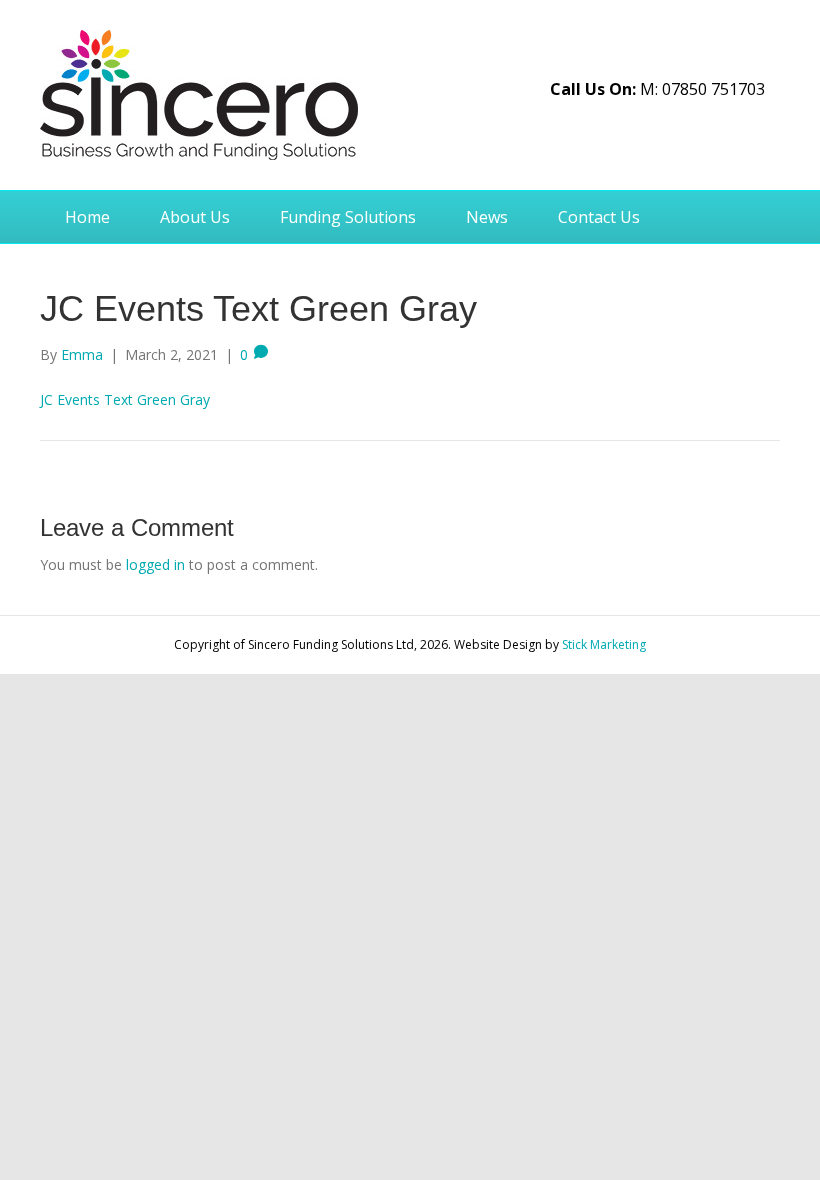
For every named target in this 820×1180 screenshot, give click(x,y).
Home (87, 217)
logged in (155, 564)
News (487, 217)
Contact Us (599, 217)
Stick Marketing (604, 644)
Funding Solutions (348, 217)
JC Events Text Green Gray (125, 399)
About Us (195, 217)
